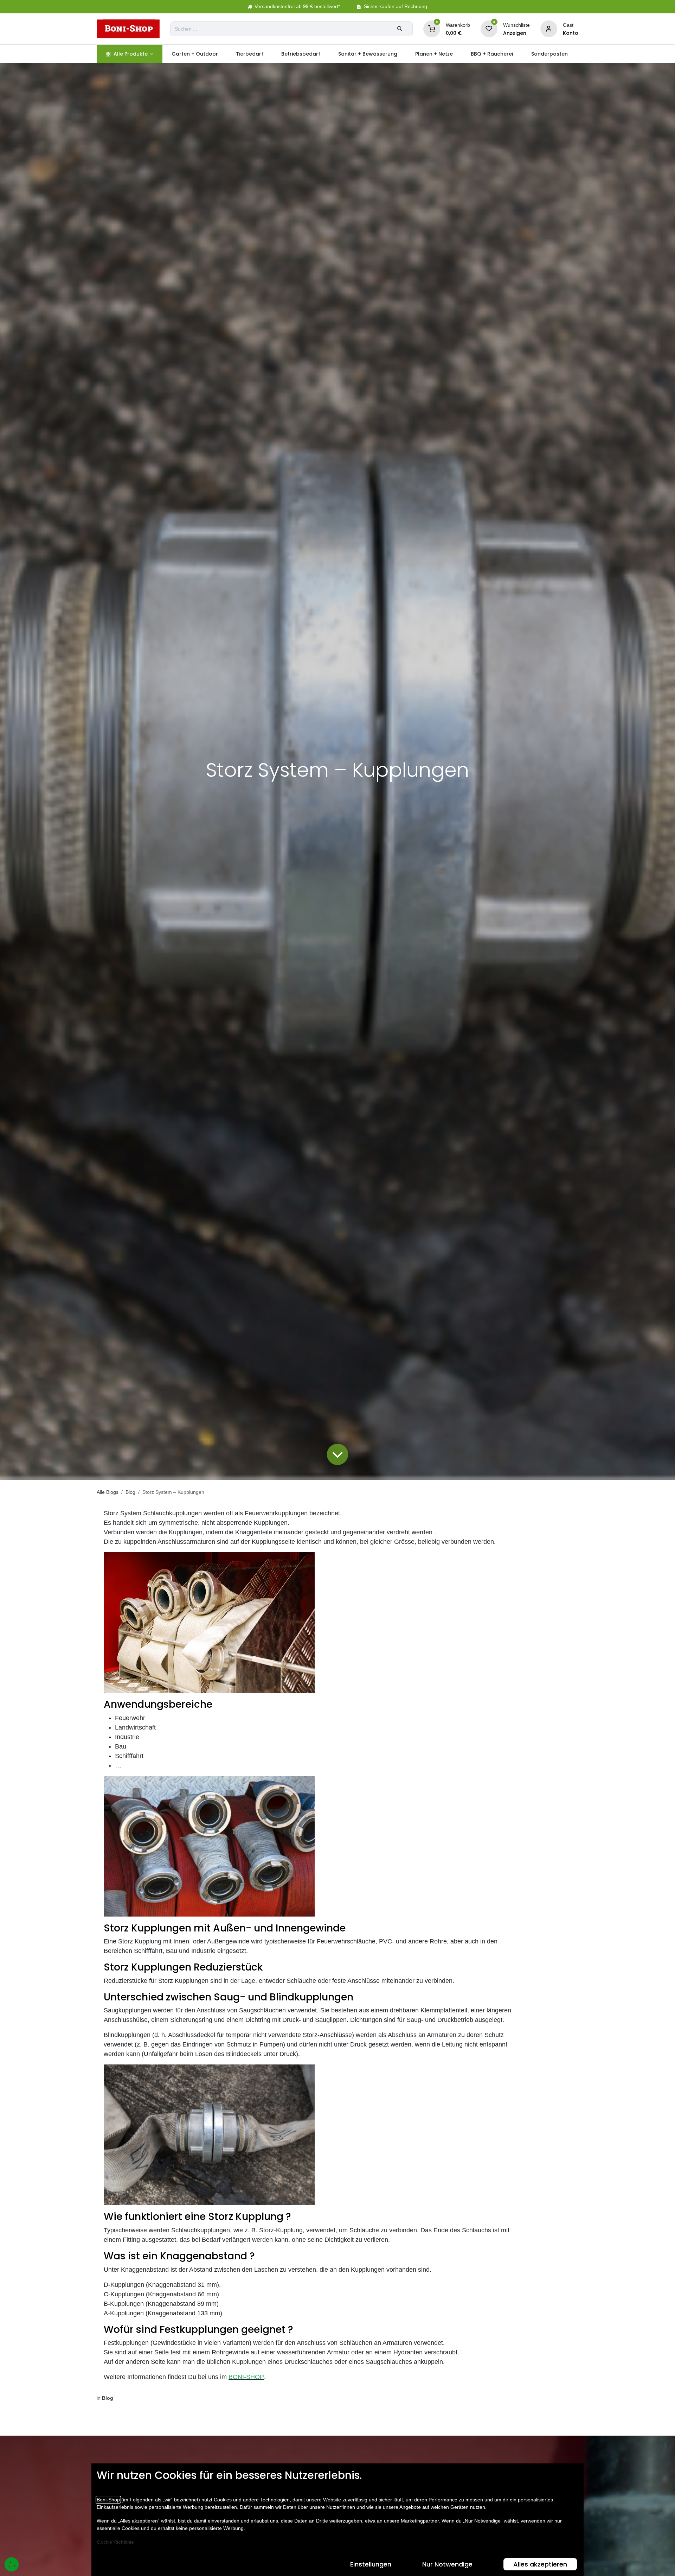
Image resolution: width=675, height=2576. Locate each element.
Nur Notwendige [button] (447, 2564)
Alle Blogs (108, 1492)
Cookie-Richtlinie (115, 2542)
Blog (130, 1492)
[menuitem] (130, 54)
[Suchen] (400, 29)
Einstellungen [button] (371, 2564)
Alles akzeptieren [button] (540, 2564)
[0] (432, 28)
